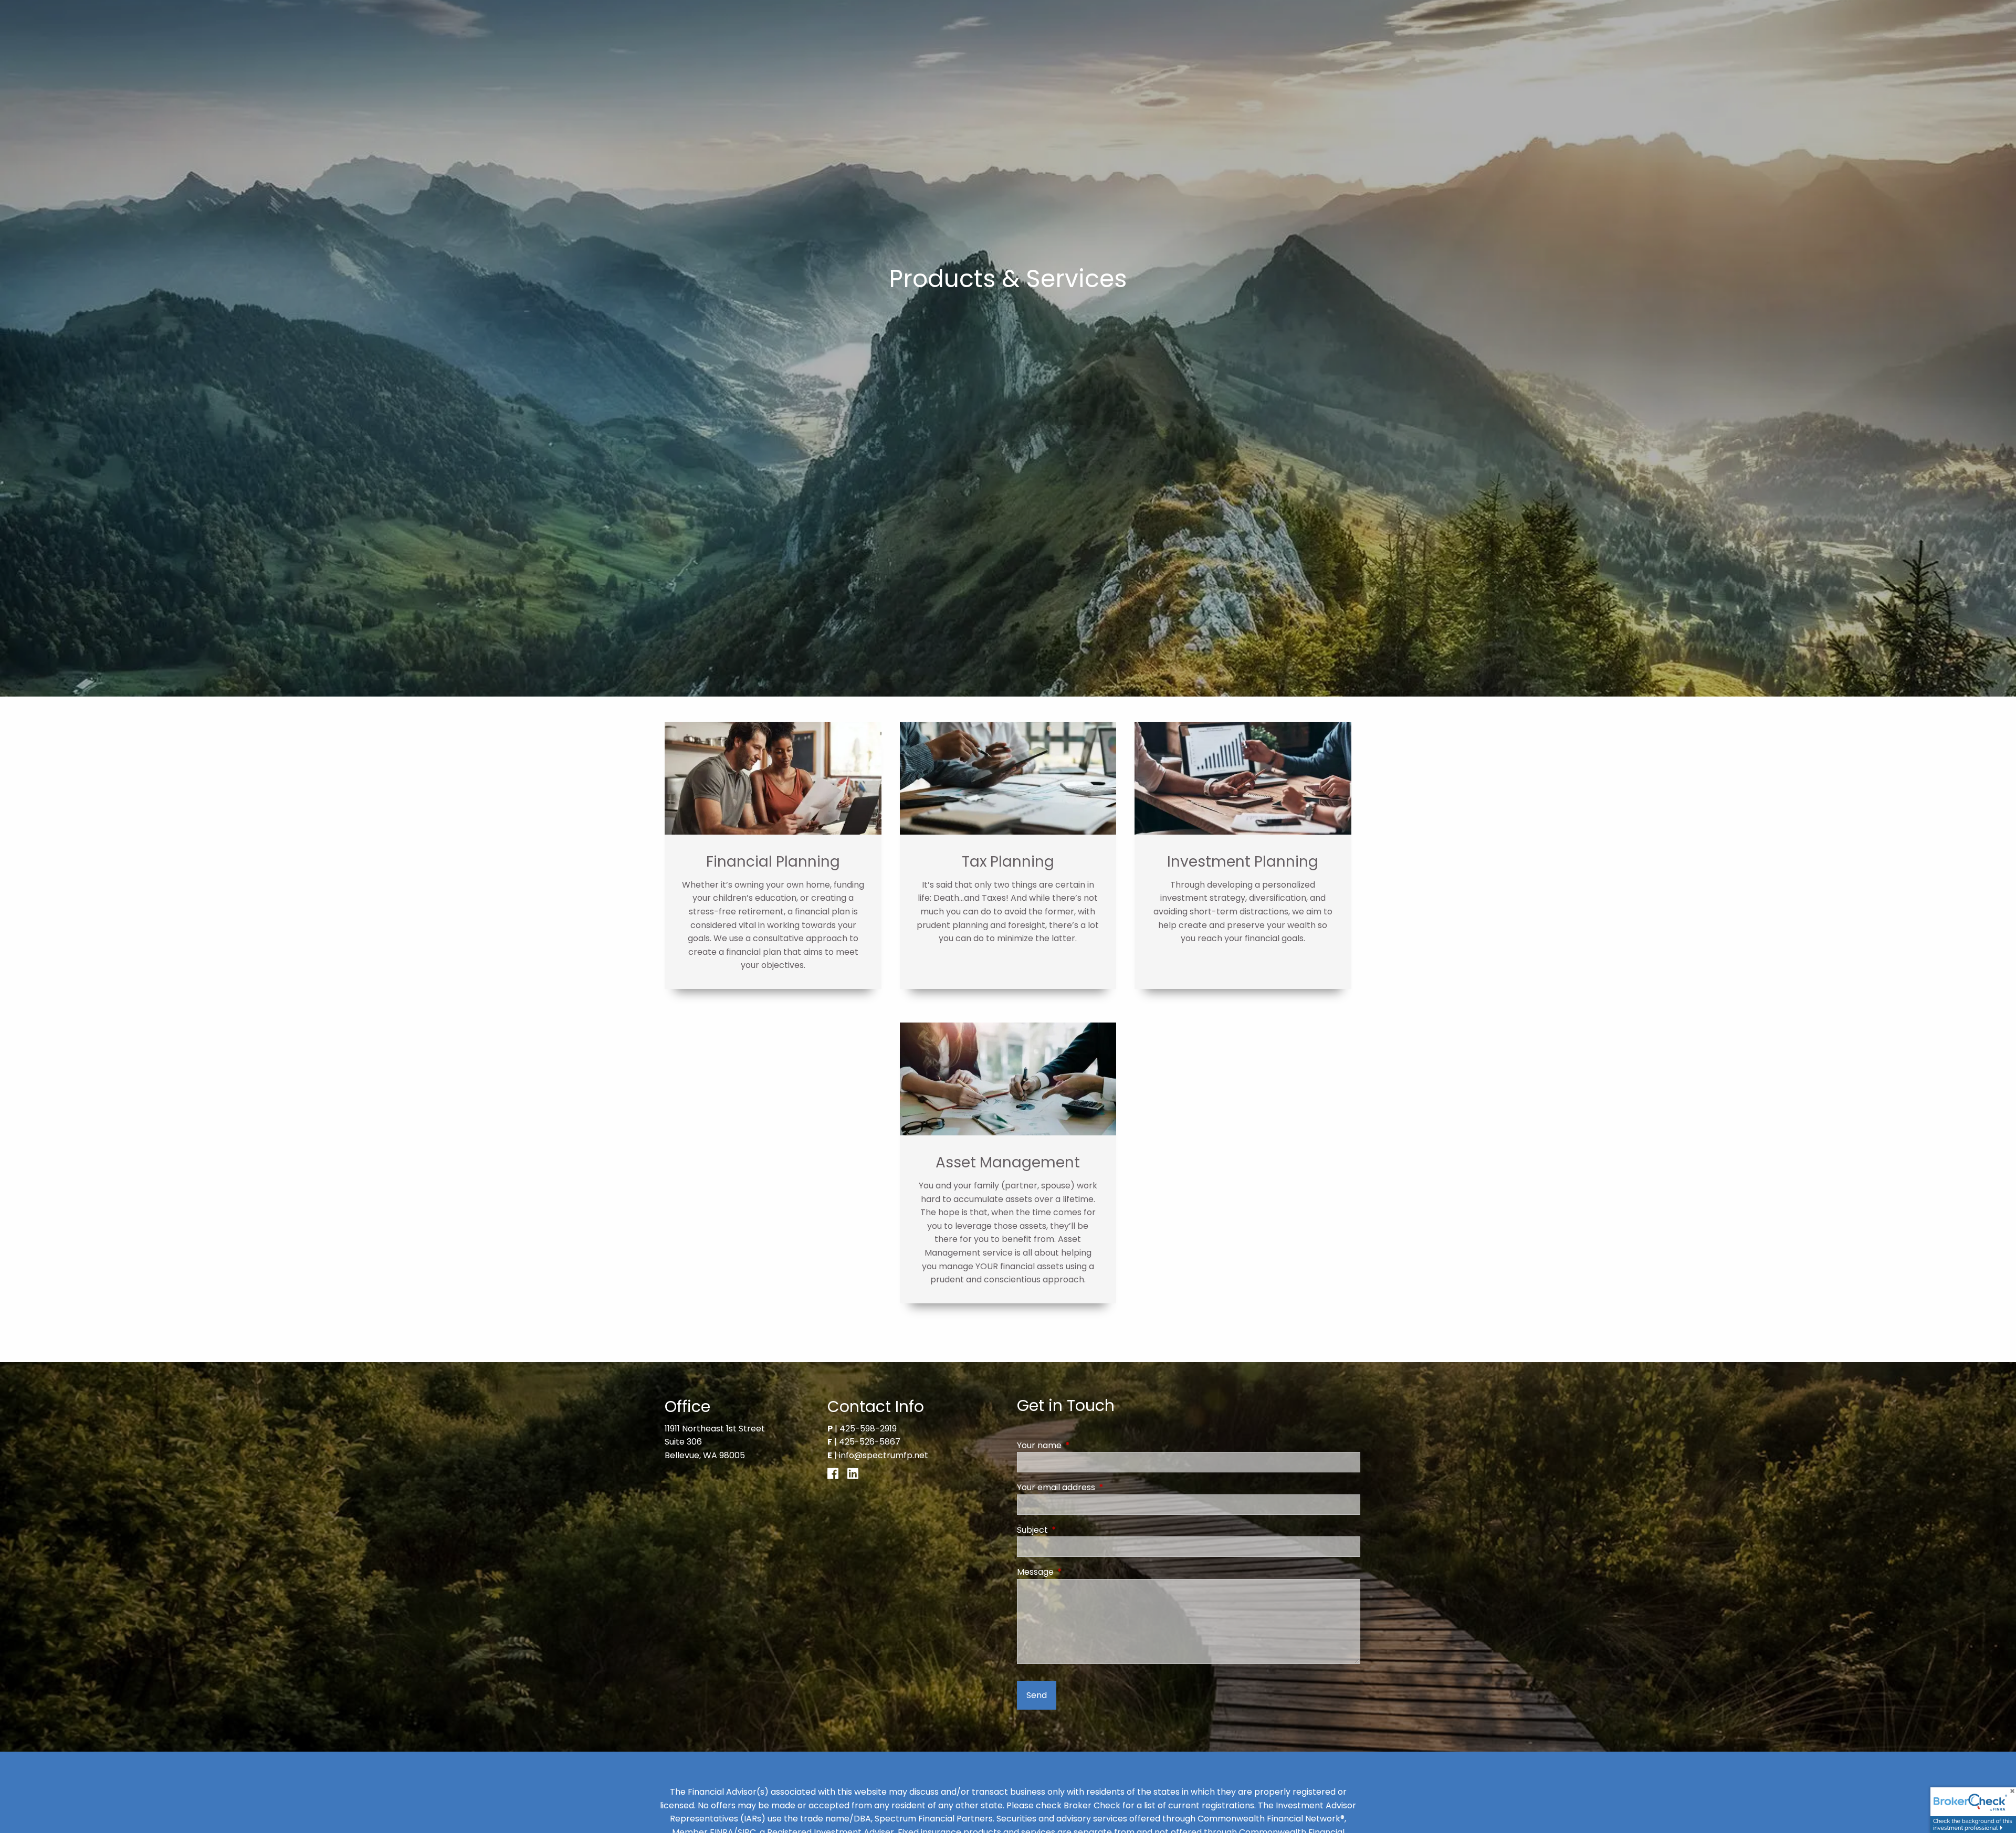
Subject (1074, 1530)
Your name (1081, 1445)
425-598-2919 (868, 1429)
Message (1077, 1572)
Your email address (1098, 1487)
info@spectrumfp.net (884, 1455)
